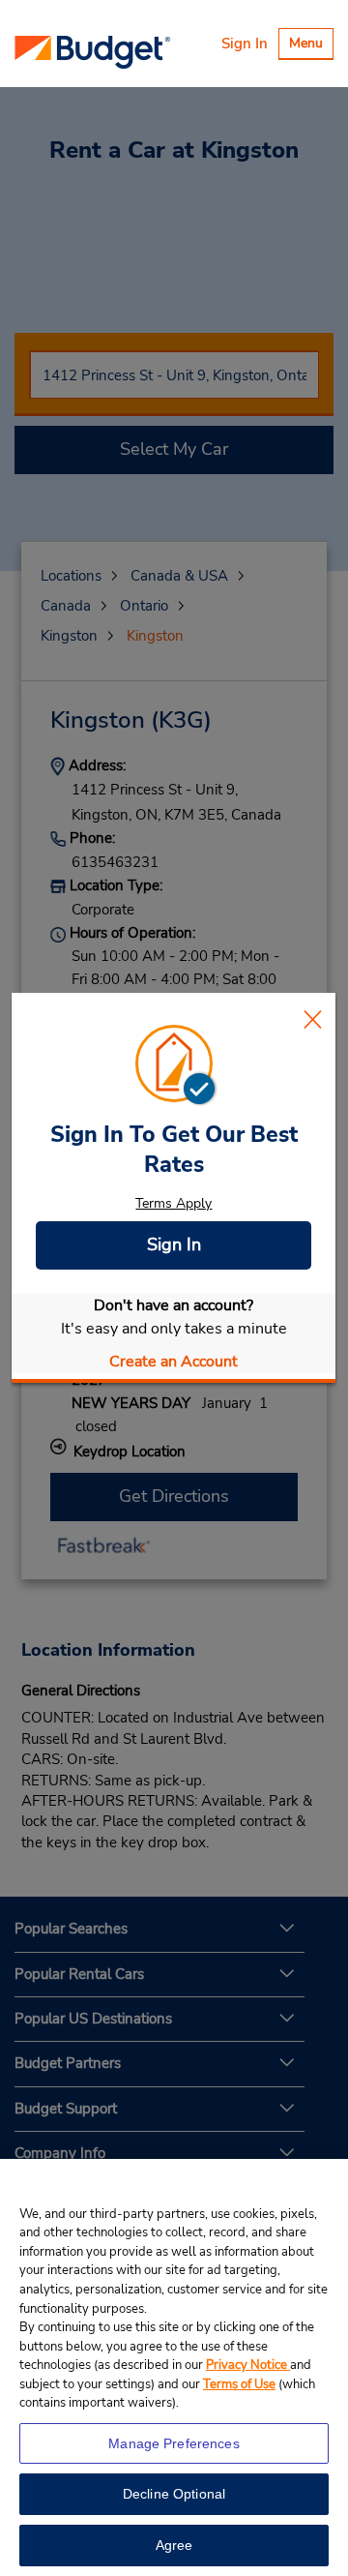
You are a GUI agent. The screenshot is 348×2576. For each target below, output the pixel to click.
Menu (311, 46)
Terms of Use (239, 2384)
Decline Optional (174, 2494)
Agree (174, 2545)
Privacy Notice (248, 2365)
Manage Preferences (174, 2443)
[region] (174, 2367)
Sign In (245, 44)
